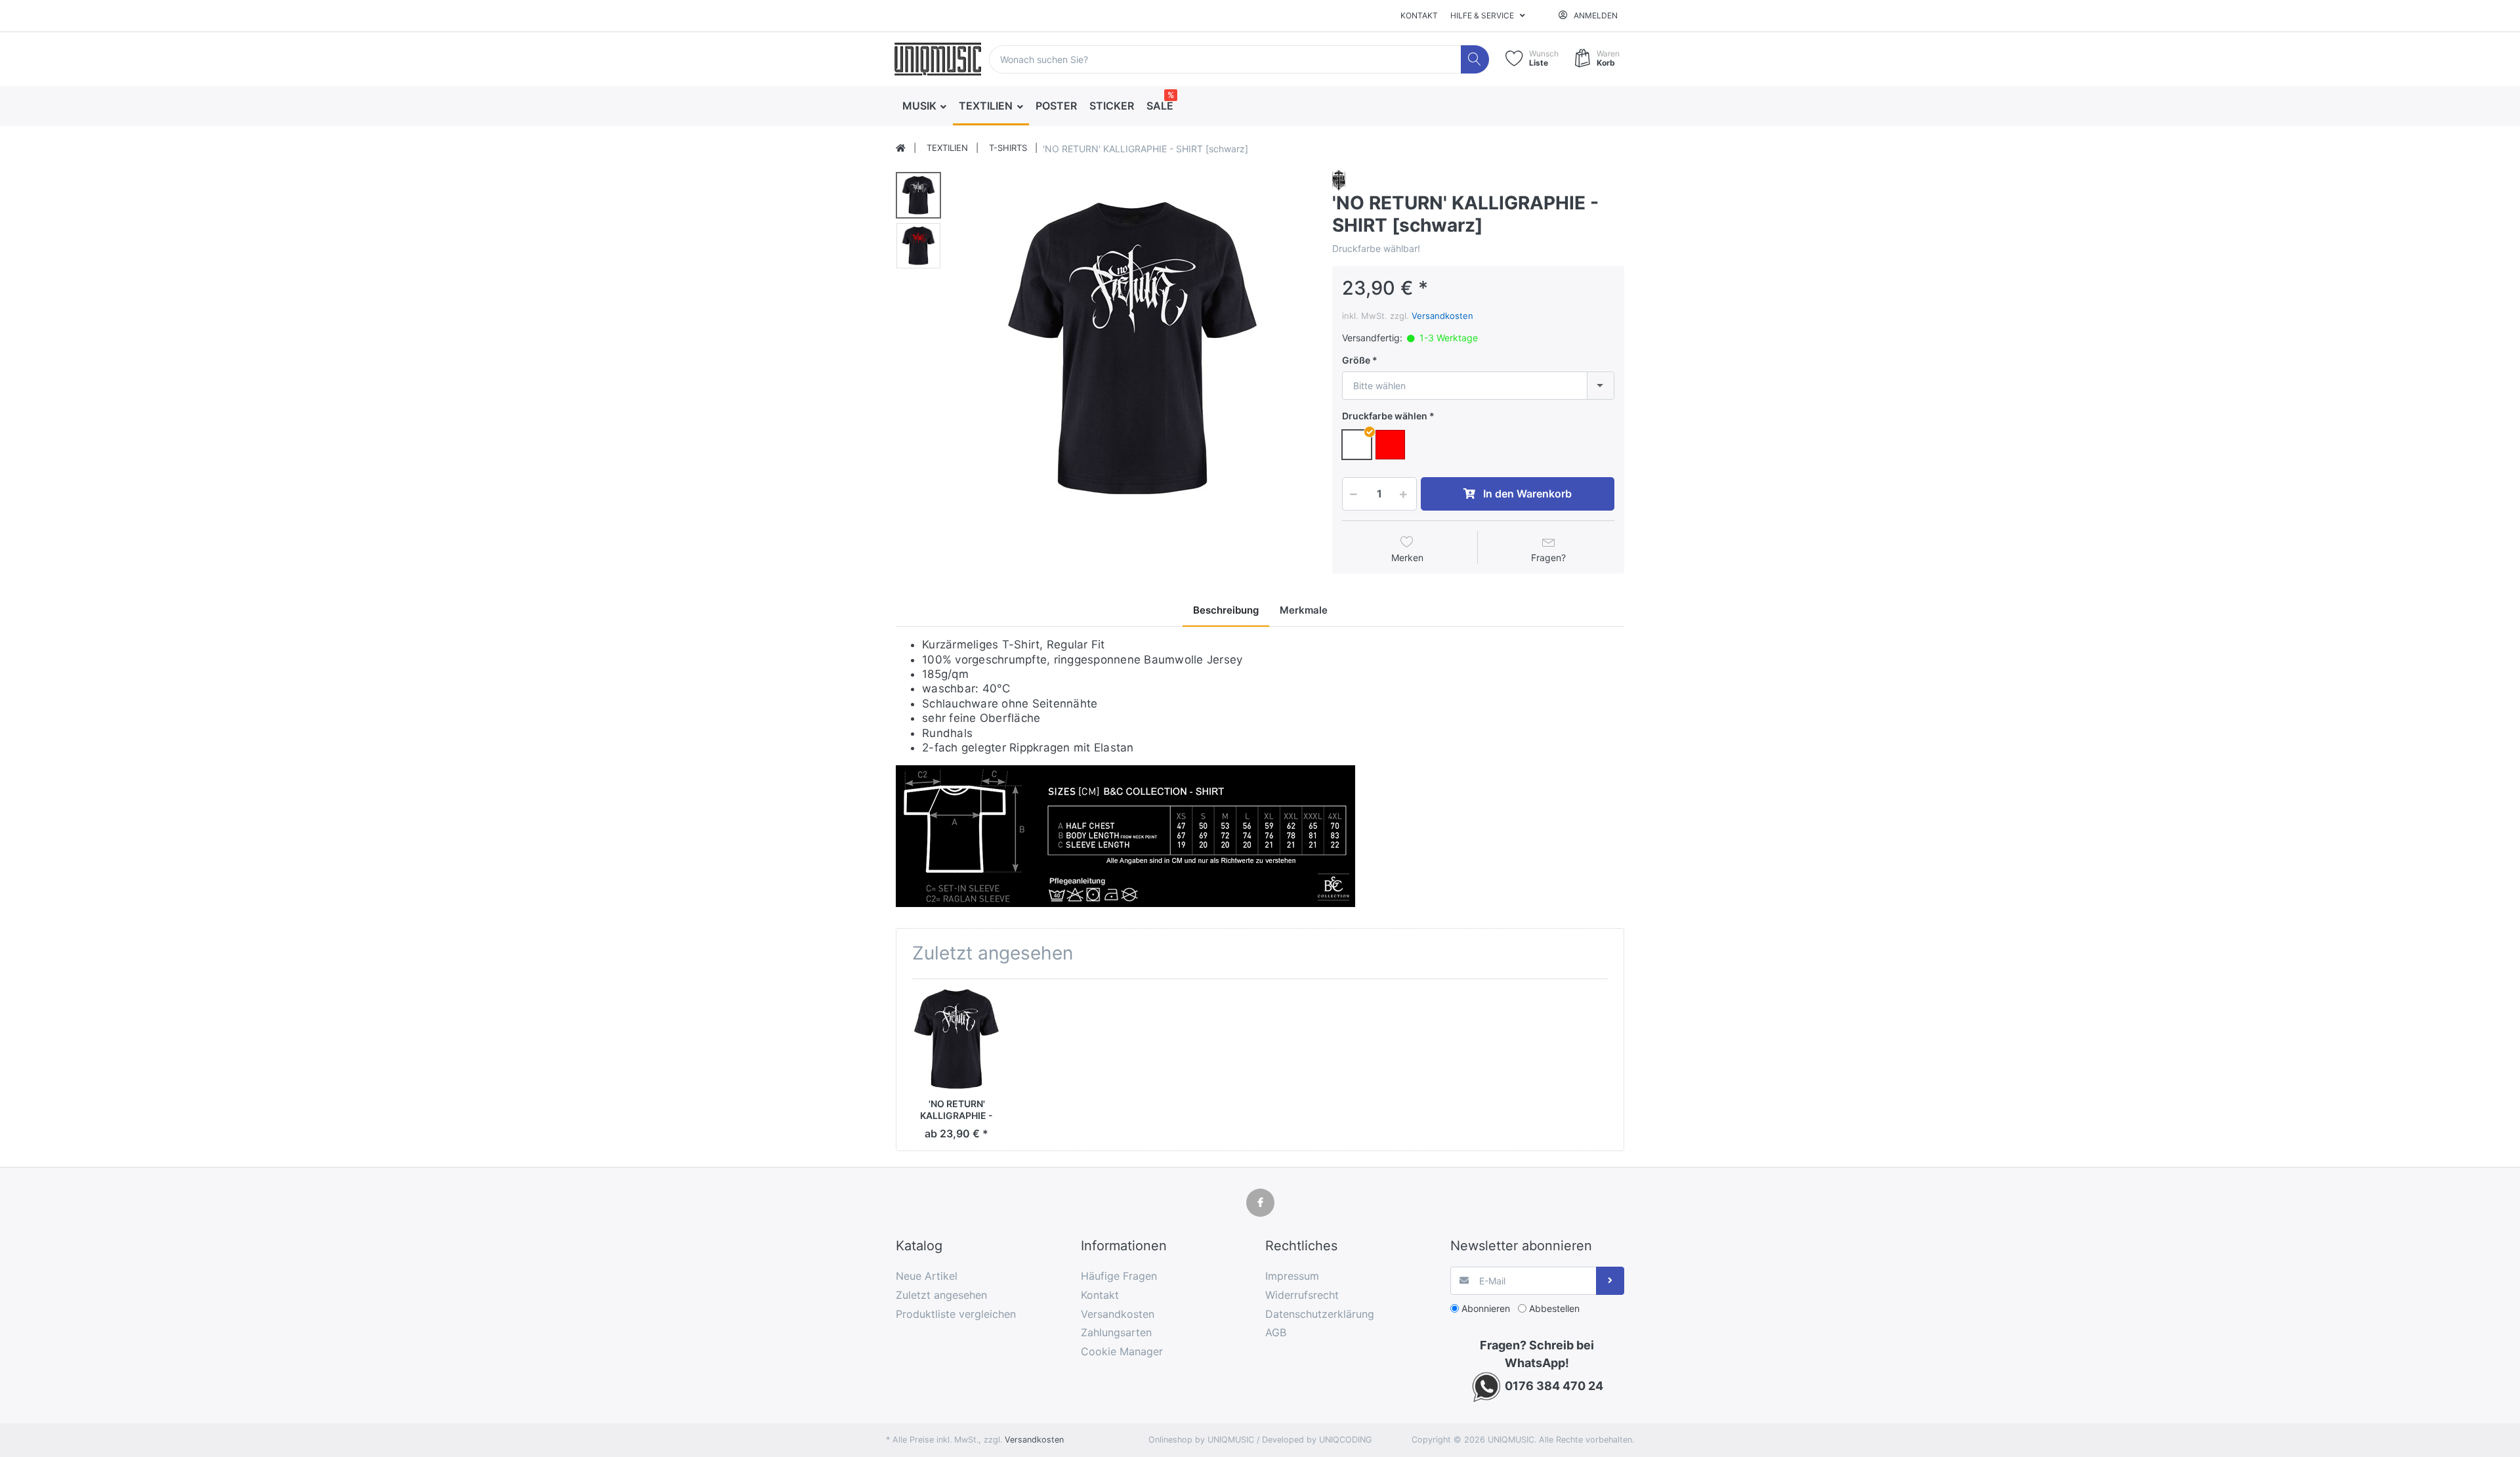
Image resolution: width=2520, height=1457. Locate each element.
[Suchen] (1475, 59)
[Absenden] (1610, 1281)
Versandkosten (1442, 316)
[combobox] (1478, 386)
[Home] (901, 148)
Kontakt (1419, 15)
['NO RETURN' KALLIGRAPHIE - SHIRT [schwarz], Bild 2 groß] (918, 246)
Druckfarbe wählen (1385, 416)
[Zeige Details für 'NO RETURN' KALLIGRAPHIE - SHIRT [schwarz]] (956, 1039)
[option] (1133, 349)
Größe (1356, 360)
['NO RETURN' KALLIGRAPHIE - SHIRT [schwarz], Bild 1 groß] (918, 195)
